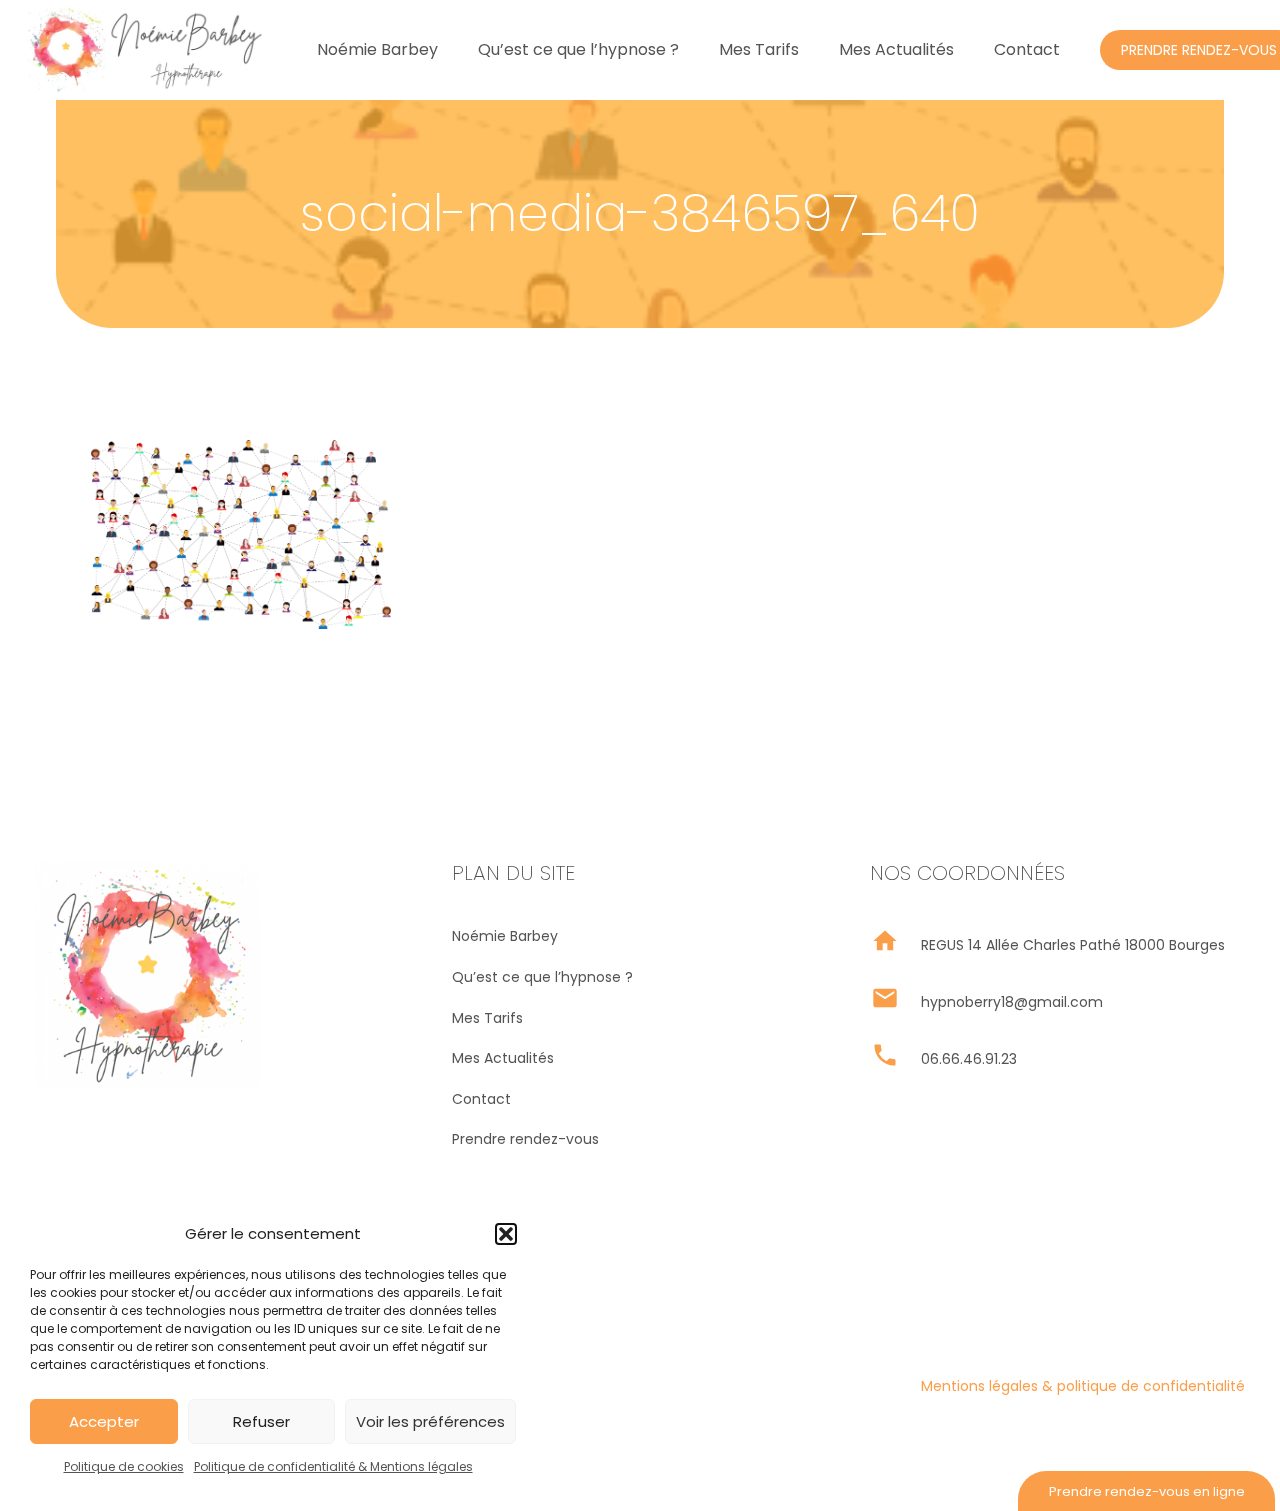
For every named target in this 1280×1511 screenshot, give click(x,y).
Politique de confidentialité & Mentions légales (333, 1466)
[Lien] (144, 50)
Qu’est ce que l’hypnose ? (542, 977)
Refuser (261, 1421)
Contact (481, 1099)
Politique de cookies (124, 1466)
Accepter (104, 1421)
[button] (506, 1234)
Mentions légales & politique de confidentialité (1083, 1386)
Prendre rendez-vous (525, 1139)
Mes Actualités (503, 1058)
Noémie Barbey (505, 936)
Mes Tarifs (487, 1018)
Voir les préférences (430, 1421)
